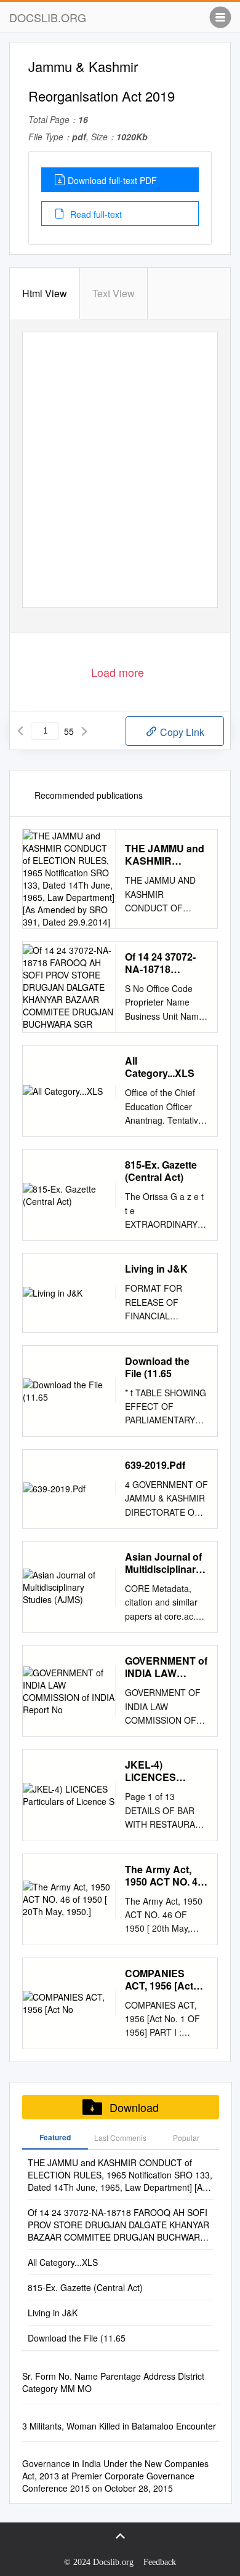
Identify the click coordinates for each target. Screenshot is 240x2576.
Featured (55, 2137)
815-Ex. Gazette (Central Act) (161, 1171)
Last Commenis (120, 2138)
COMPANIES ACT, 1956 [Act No (159, 1980)
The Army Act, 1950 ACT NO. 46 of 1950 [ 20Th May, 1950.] (164, 1876)
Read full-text (95, 214)
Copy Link (181, 732)
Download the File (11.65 (157, 1367)
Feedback (160, 2562)
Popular (186, 2138)
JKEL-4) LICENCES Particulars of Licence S (156, 1771)
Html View (45, 293)
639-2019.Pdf (155, 1465)
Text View (114, 293)
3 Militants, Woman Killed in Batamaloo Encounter (119, 2426)
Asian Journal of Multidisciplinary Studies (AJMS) (163, 1563)
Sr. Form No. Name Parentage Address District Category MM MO (113, 2382)
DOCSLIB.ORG (48, 17)
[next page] (84, 731)
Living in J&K (156, 1269)
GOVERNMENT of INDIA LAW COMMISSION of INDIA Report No (166, 1667)
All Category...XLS (160, 1067)
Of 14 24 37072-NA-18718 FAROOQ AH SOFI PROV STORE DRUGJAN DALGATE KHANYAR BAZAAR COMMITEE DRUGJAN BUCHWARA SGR (160, 963)
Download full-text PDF (112, 180)
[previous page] (20, 731)
